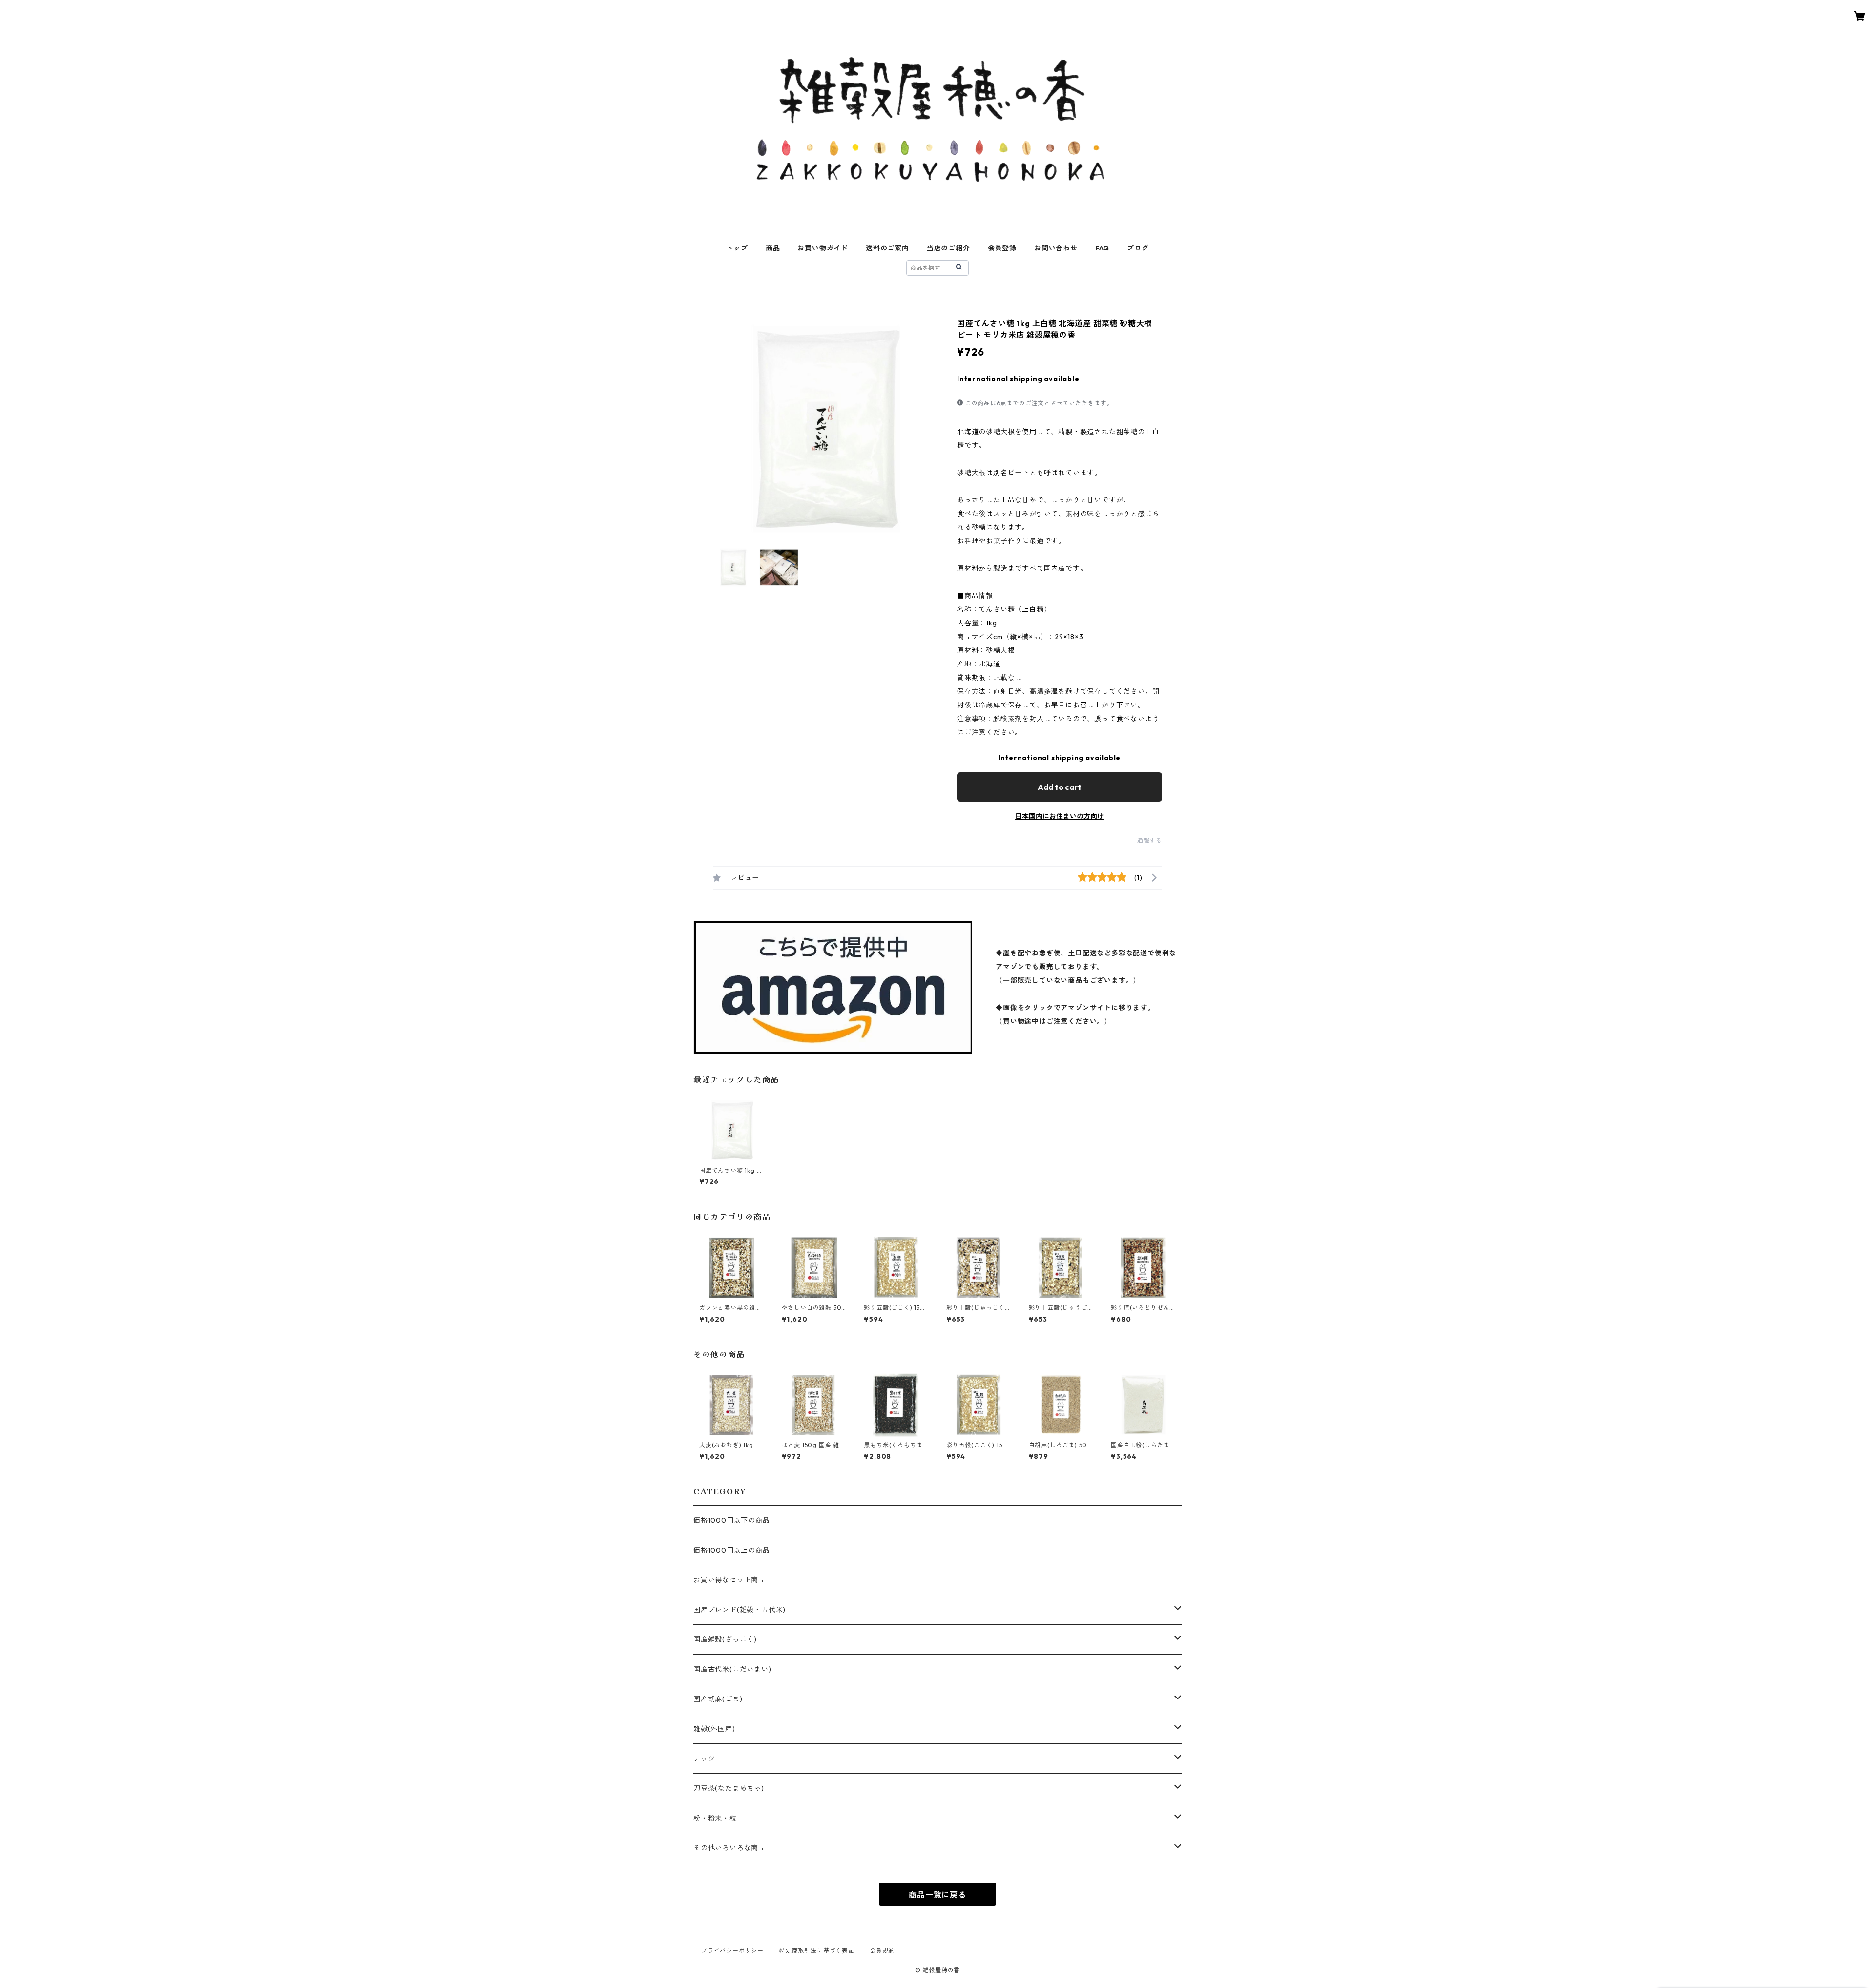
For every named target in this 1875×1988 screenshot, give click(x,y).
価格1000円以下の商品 (732, 1520)
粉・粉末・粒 (715, 1818)
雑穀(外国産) (714, 1729)
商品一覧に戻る (937, 1895)
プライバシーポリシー (732, 1951)
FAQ (1102, 248)
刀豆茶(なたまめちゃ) (729, 1788)
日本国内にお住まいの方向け (1060, 816)
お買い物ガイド (823, 248)
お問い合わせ (1056, 248)
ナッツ (704, 1759)
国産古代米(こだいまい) (732, 1669)
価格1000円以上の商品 (732, 1550)
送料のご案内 (887, 248)
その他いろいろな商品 (729, 1848)
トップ (737, 248)
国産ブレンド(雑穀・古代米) (740, 1610)
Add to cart (1060, 787)
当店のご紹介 (948, 248)
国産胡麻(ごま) (718, 1699)
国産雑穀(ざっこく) (725, 1639)
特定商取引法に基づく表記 (817, 1951)
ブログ (1138, 248)
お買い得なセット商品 (729, 1580)
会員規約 (883, 1951)
